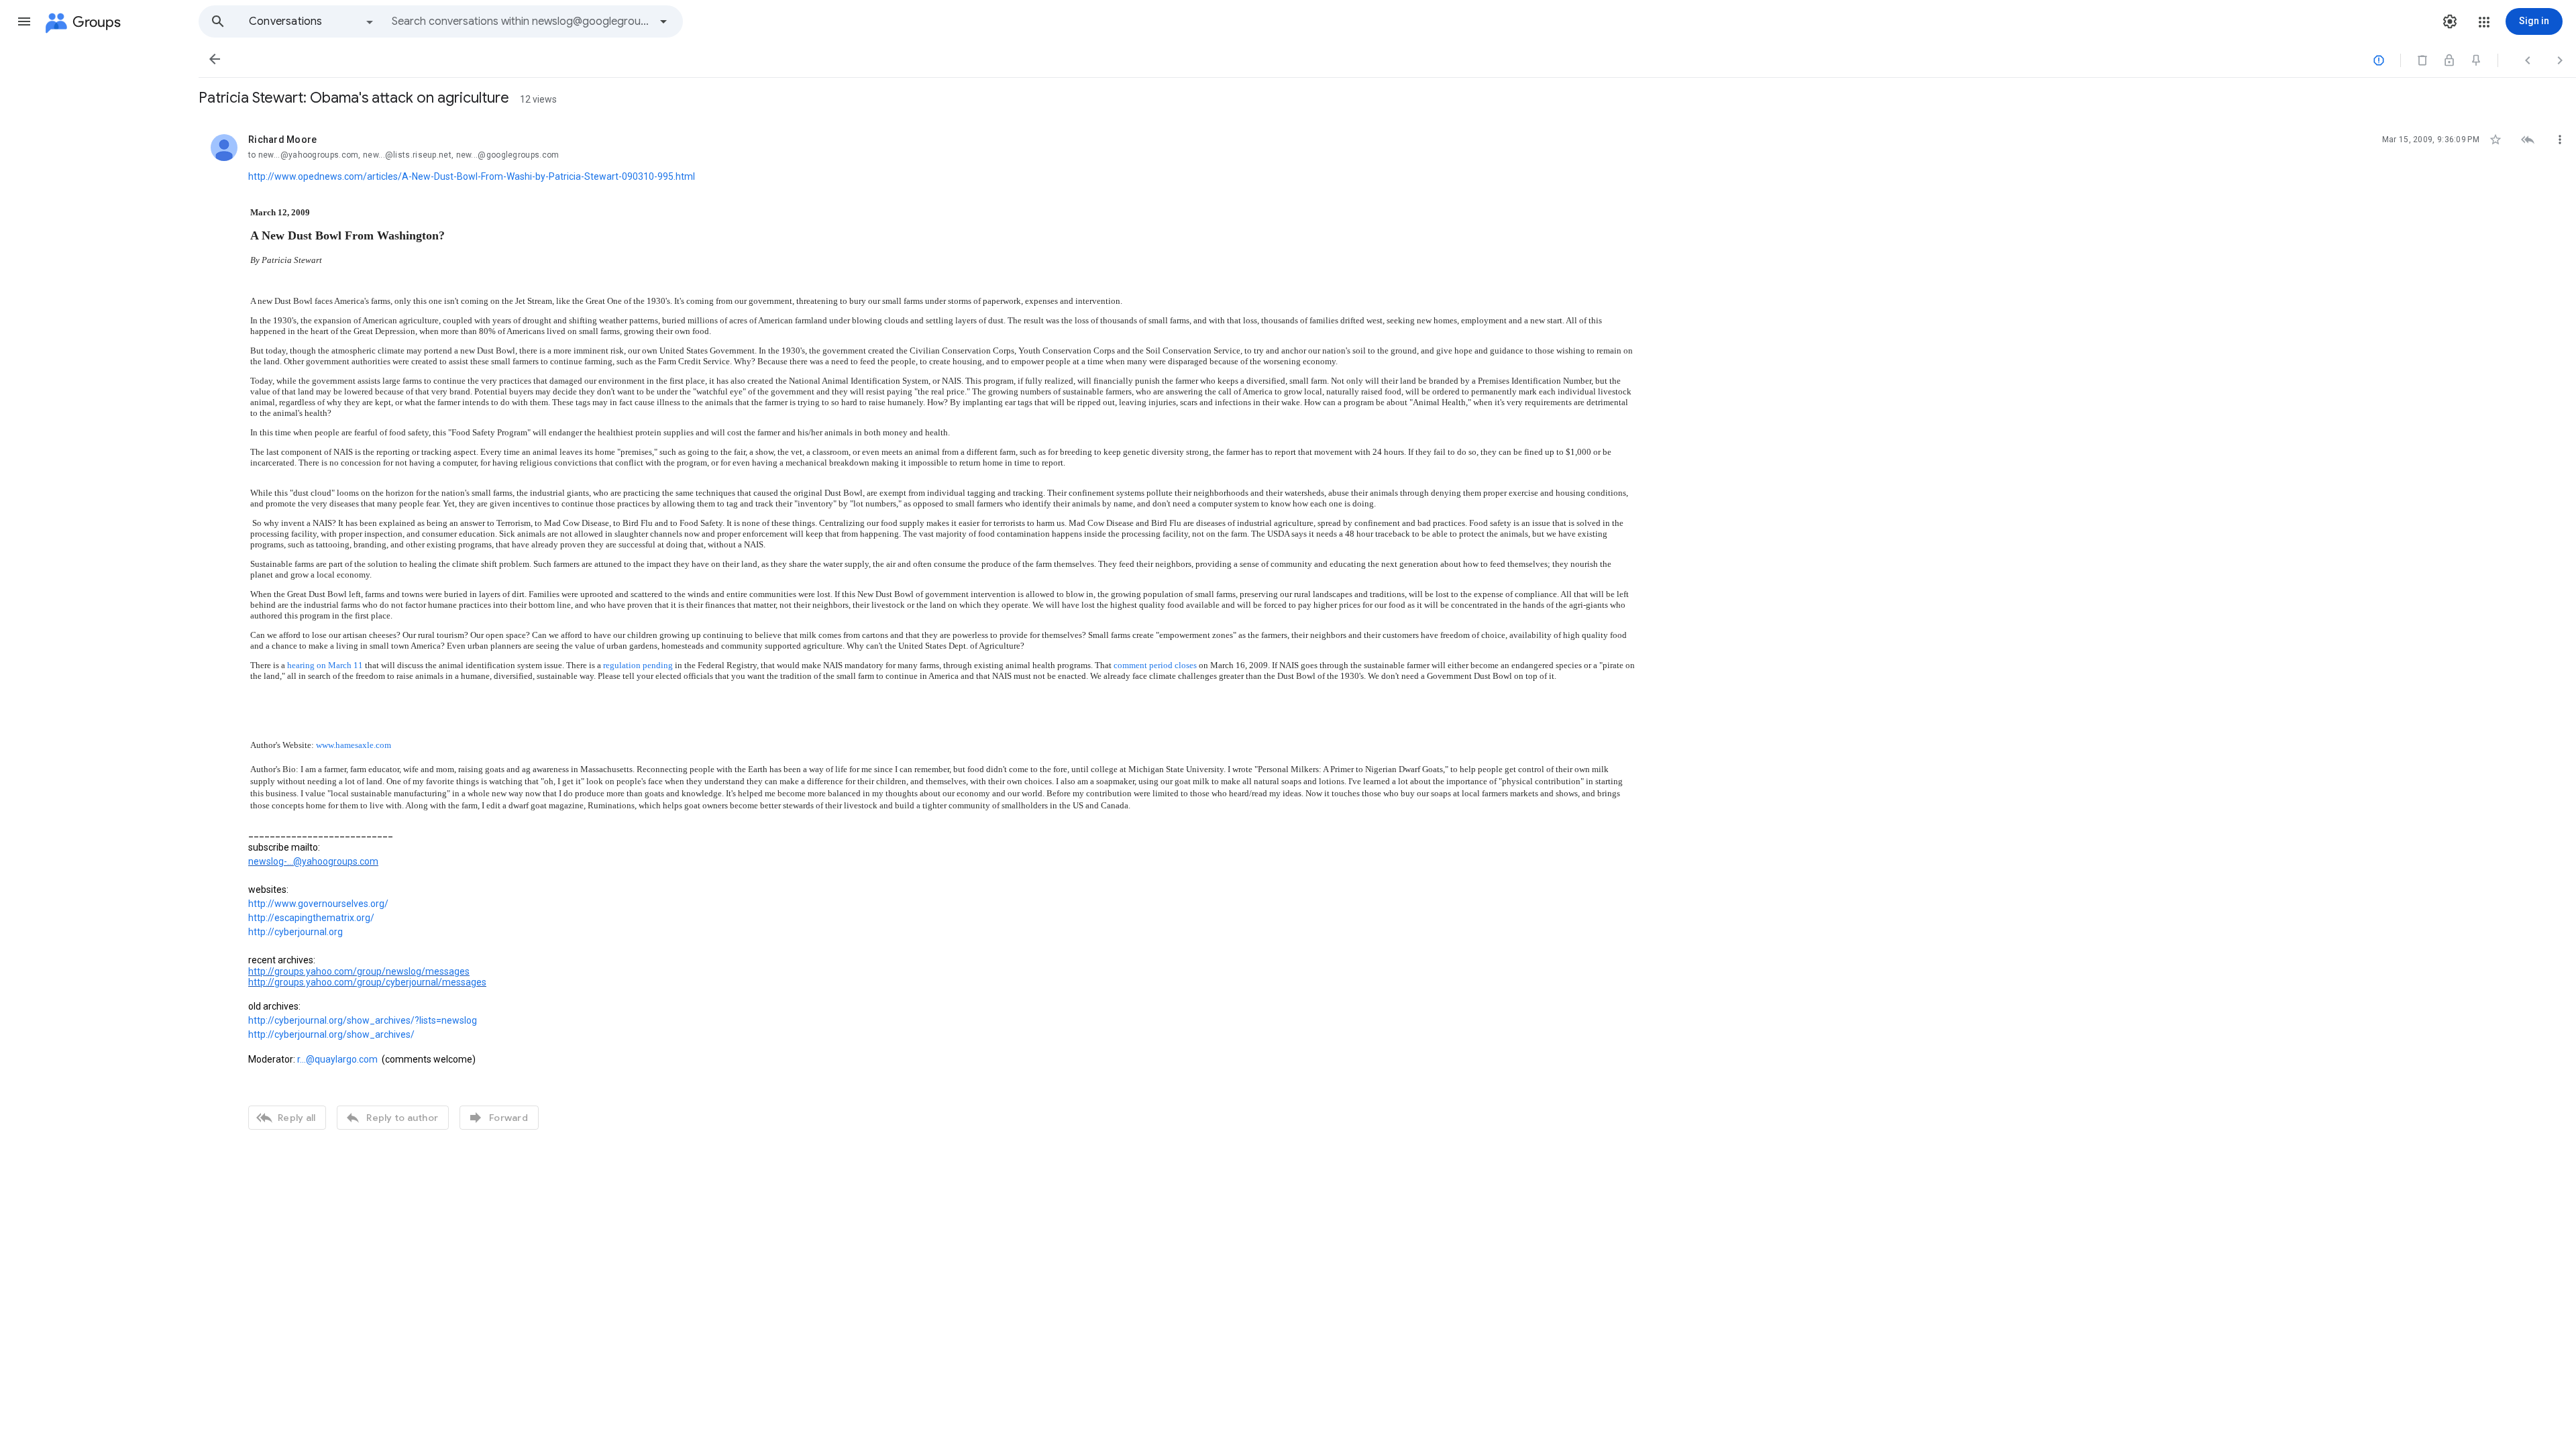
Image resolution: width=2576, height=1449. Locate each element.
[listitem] (1387, 630)
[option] (312, 21)
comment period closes (1155, 665)
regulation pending (638, 665)
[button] (24, 21)
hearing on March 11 (325, 665)
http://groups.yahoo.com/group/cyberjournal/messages (367, 982)
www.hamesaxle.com (354, 745)
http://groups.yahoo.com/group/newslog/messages (359, 971)
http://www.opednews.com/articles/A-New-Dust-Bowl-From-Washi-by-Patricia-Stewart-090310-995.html (472, 176)
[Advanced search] (663, 21)
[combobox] (521, 21)
